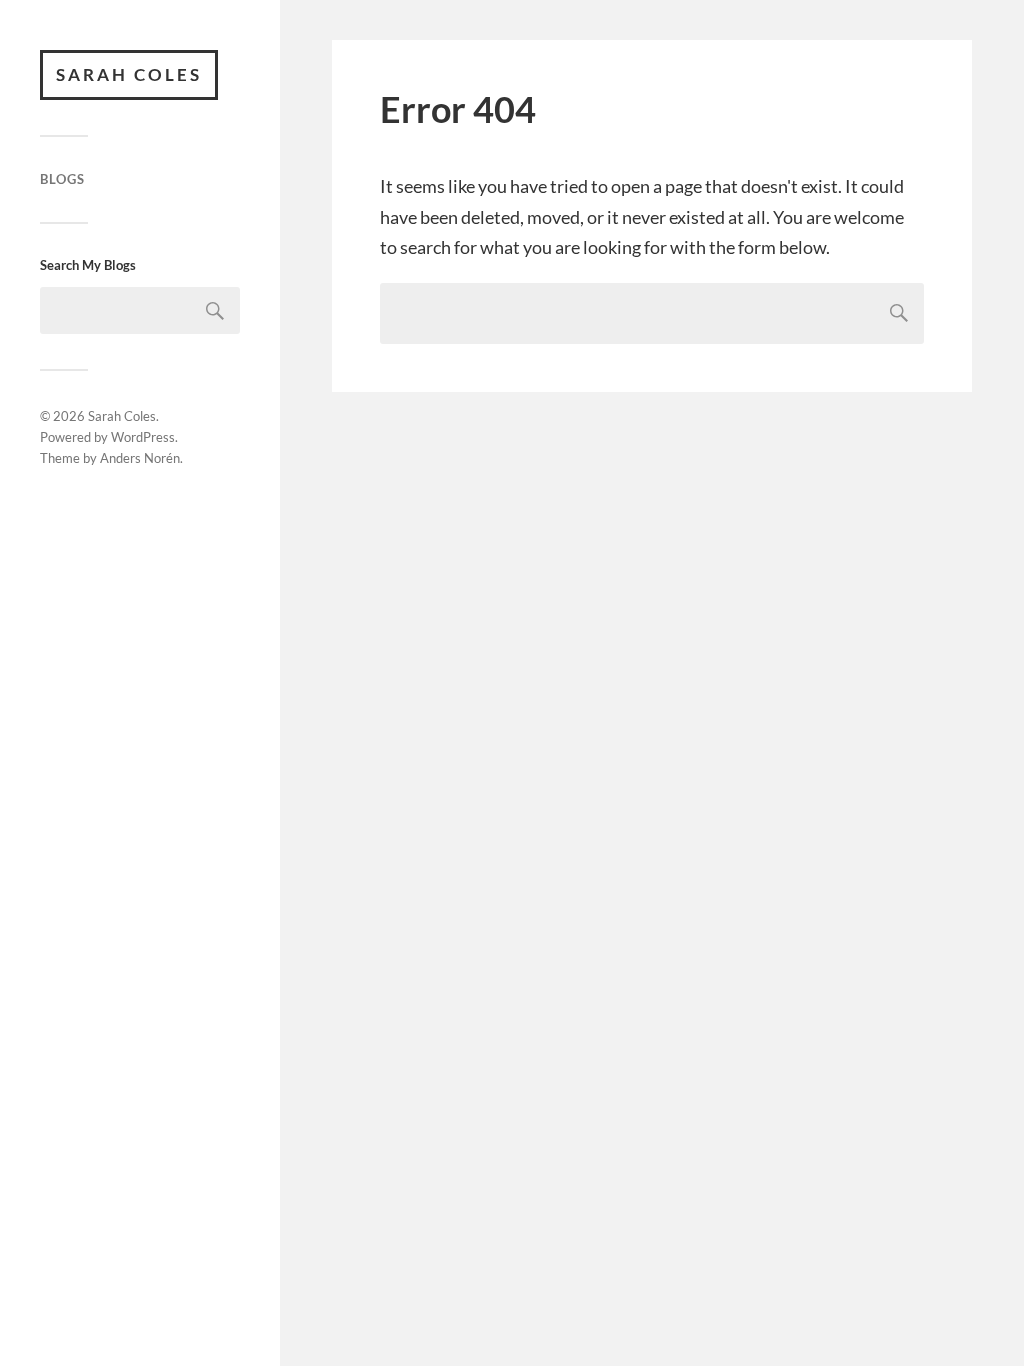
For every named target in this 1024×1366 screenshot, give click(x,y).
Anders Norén (140, 458)
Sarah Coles (129, 74)
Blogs (62, 179)
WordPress (143, 437)
